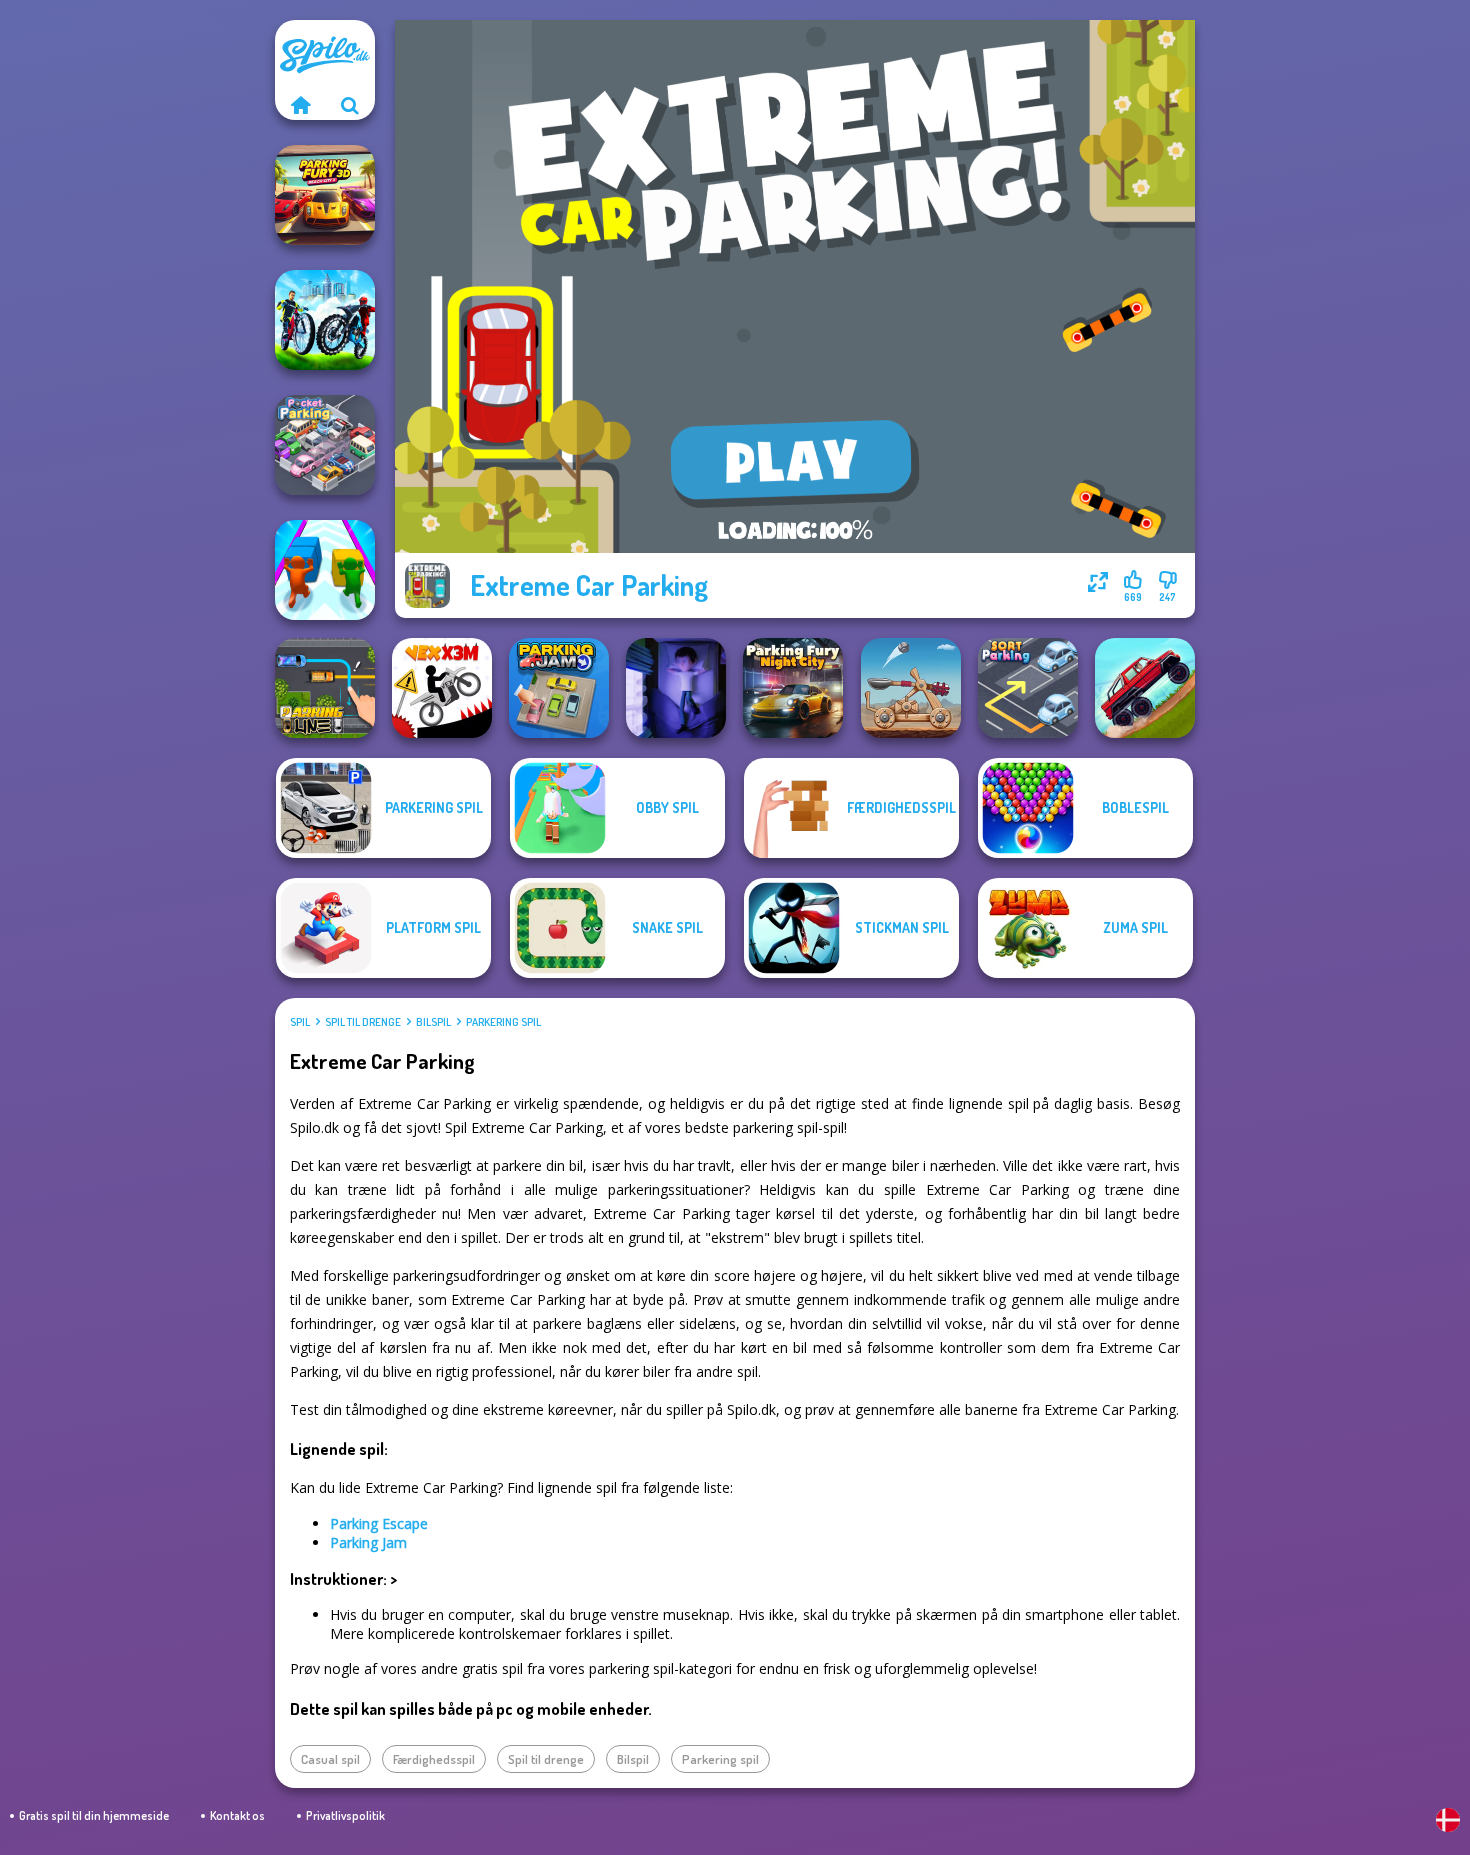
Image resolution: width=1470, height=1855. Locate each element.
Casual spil (330, 1759)
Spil (300, 1022)
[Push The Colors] (325, 570)
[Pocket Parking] (325, 445)
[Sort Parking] (1028, 688)
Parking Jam (368, 1542)
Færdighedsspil (434, 1759)
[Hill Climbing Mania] (1145, 688)
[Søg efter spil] (350, 105)
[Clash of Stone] (911, 688)
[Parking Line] (325, 688)
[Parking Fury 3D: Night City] (793, 688)
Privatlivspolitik (345, 1815)
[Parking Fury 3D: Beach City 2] (325, 195)
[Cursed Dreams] (676, 688)
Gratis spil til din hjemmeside (94, 1815)
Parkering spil (503, 1022)
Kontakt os (237, 1815)
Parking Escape (379, 1523)
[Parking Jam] (559, 688)
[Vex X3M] (442, 688)
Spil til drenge (363, 1022)
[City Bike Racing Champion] (325, 320)
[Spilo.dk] (300, 105)
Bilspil (433, 1022)
